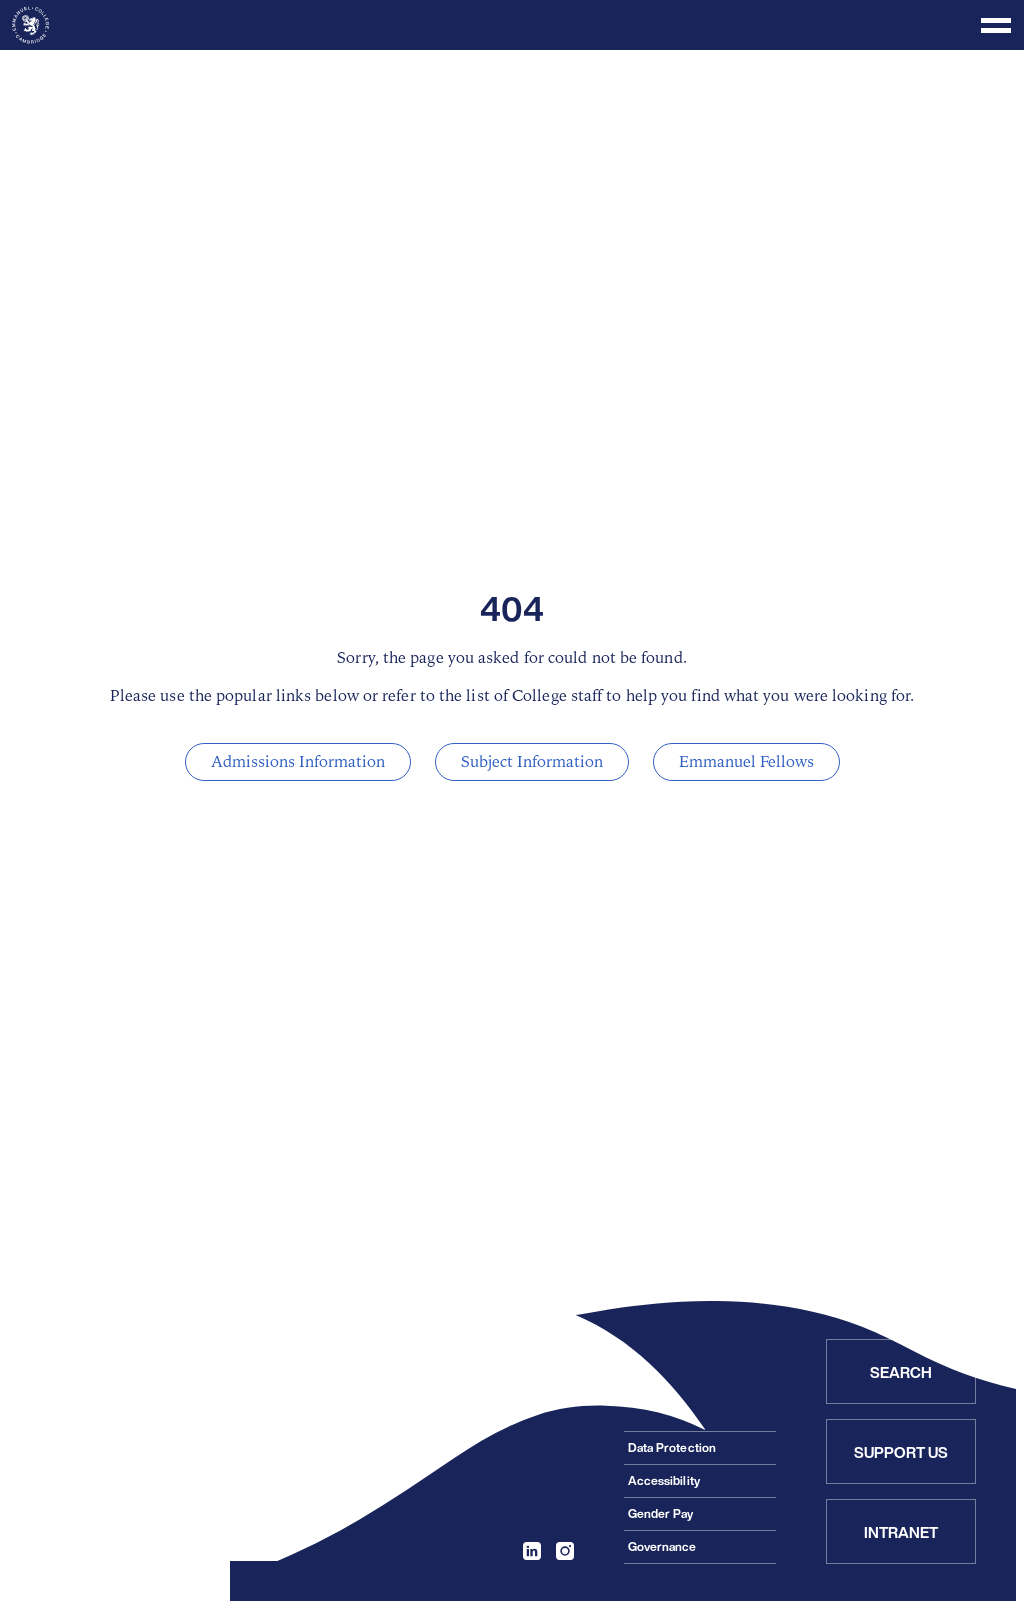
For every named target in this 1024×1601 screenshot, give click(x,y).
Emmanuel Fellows (746, 762)
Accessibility (664, 1480)
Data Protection (672, 1447)
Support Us (901, 1452)
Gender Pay (661, 1513)
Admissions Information (298, 762)
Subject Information (532, 762)
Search (901, 1372)
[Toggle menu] (512, 25)
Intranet (901, 1532)
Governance (662, 1546)
